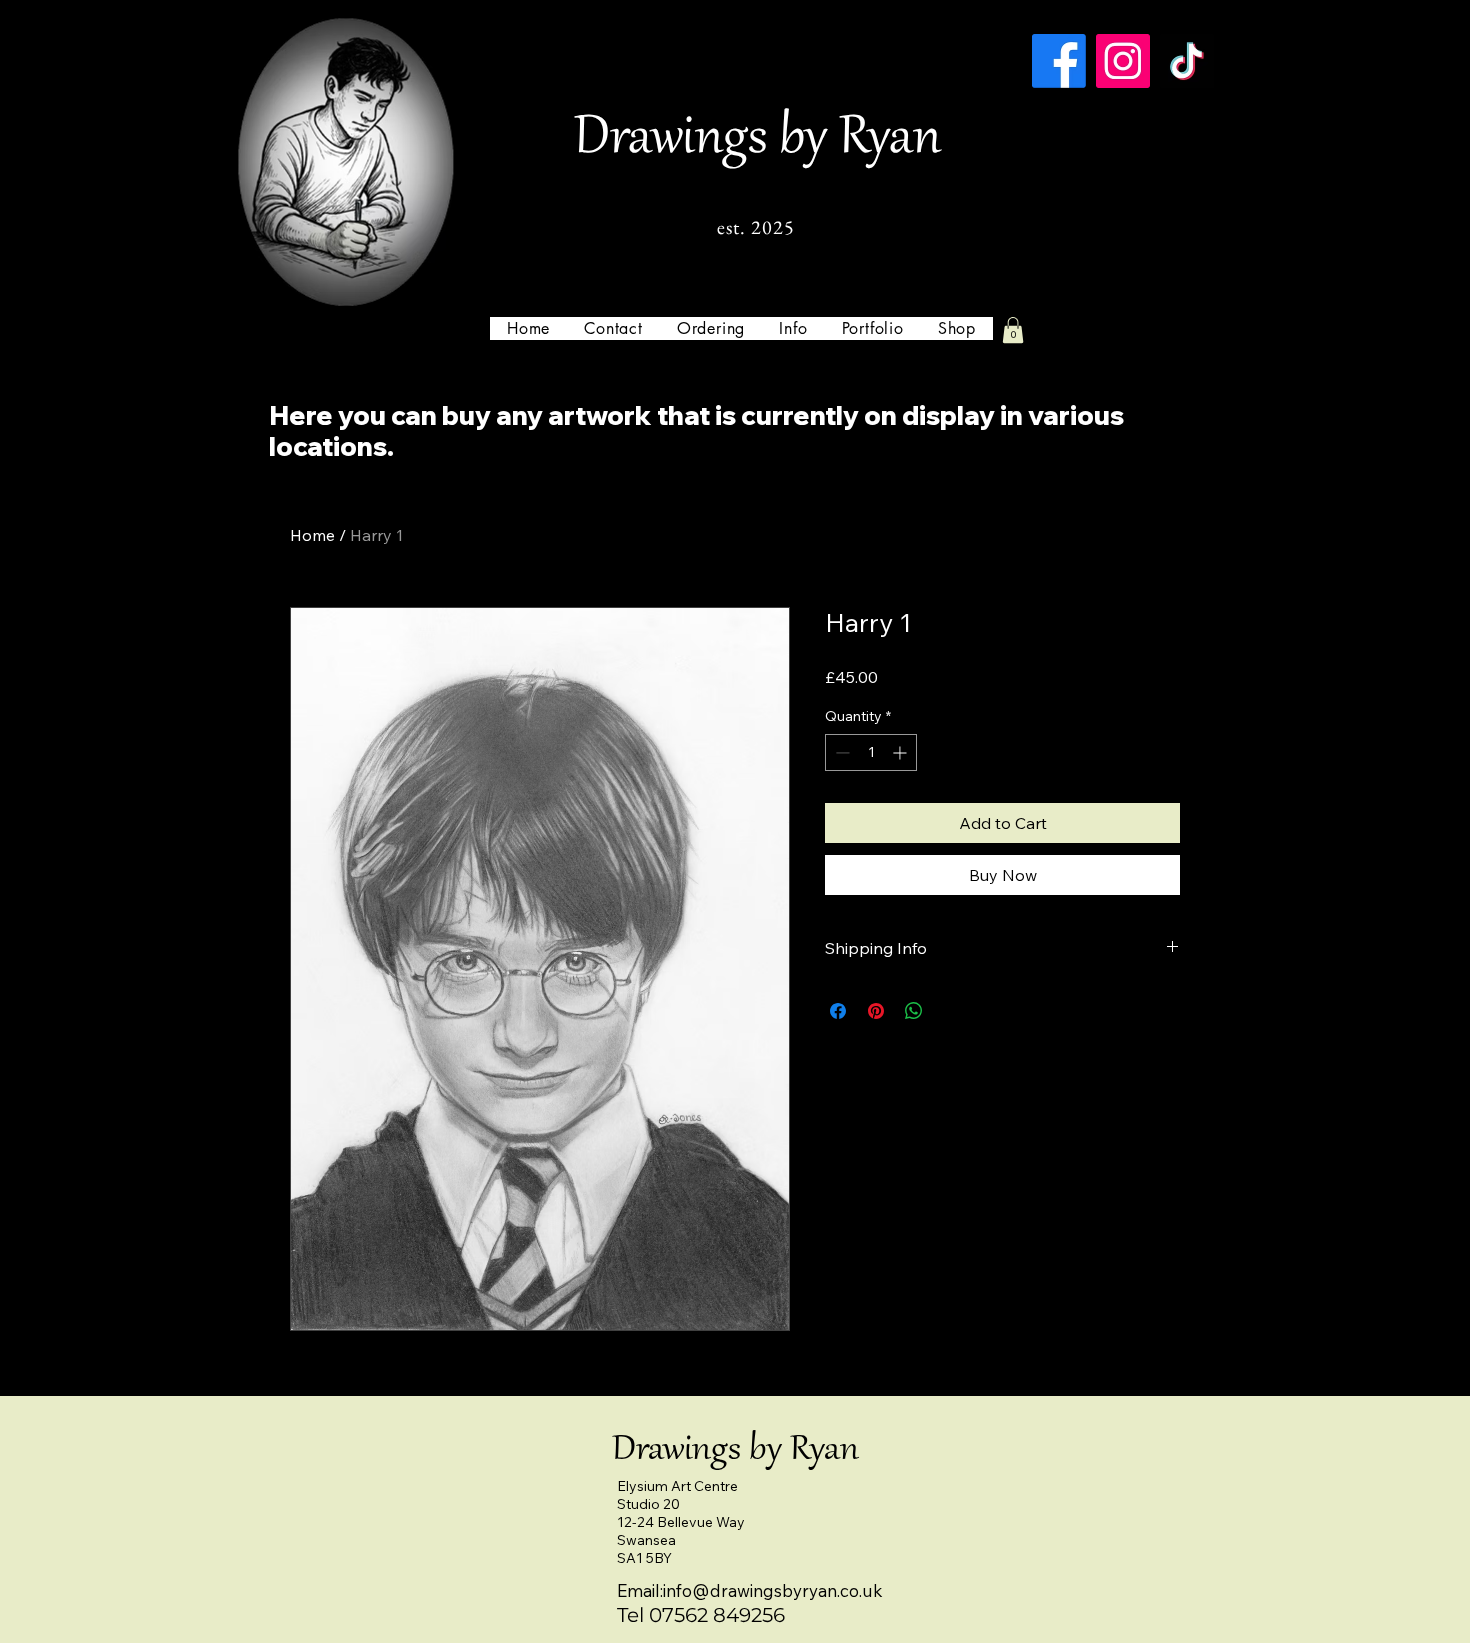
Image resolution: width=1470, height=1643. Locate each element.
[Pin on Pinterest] (876, 1011)
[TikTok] (1187, 61)
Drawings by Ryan (757, 140)
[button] (793, 328)
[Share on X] (952, 1011)
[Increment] (901, 752)
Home (312, 535)
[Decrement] (840, 752)
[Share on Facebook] (838, 1011)
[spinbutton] (871, 752)
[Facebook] (1059, 61)
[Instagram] (1123, 61)
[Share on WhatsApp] (914, 1011)
